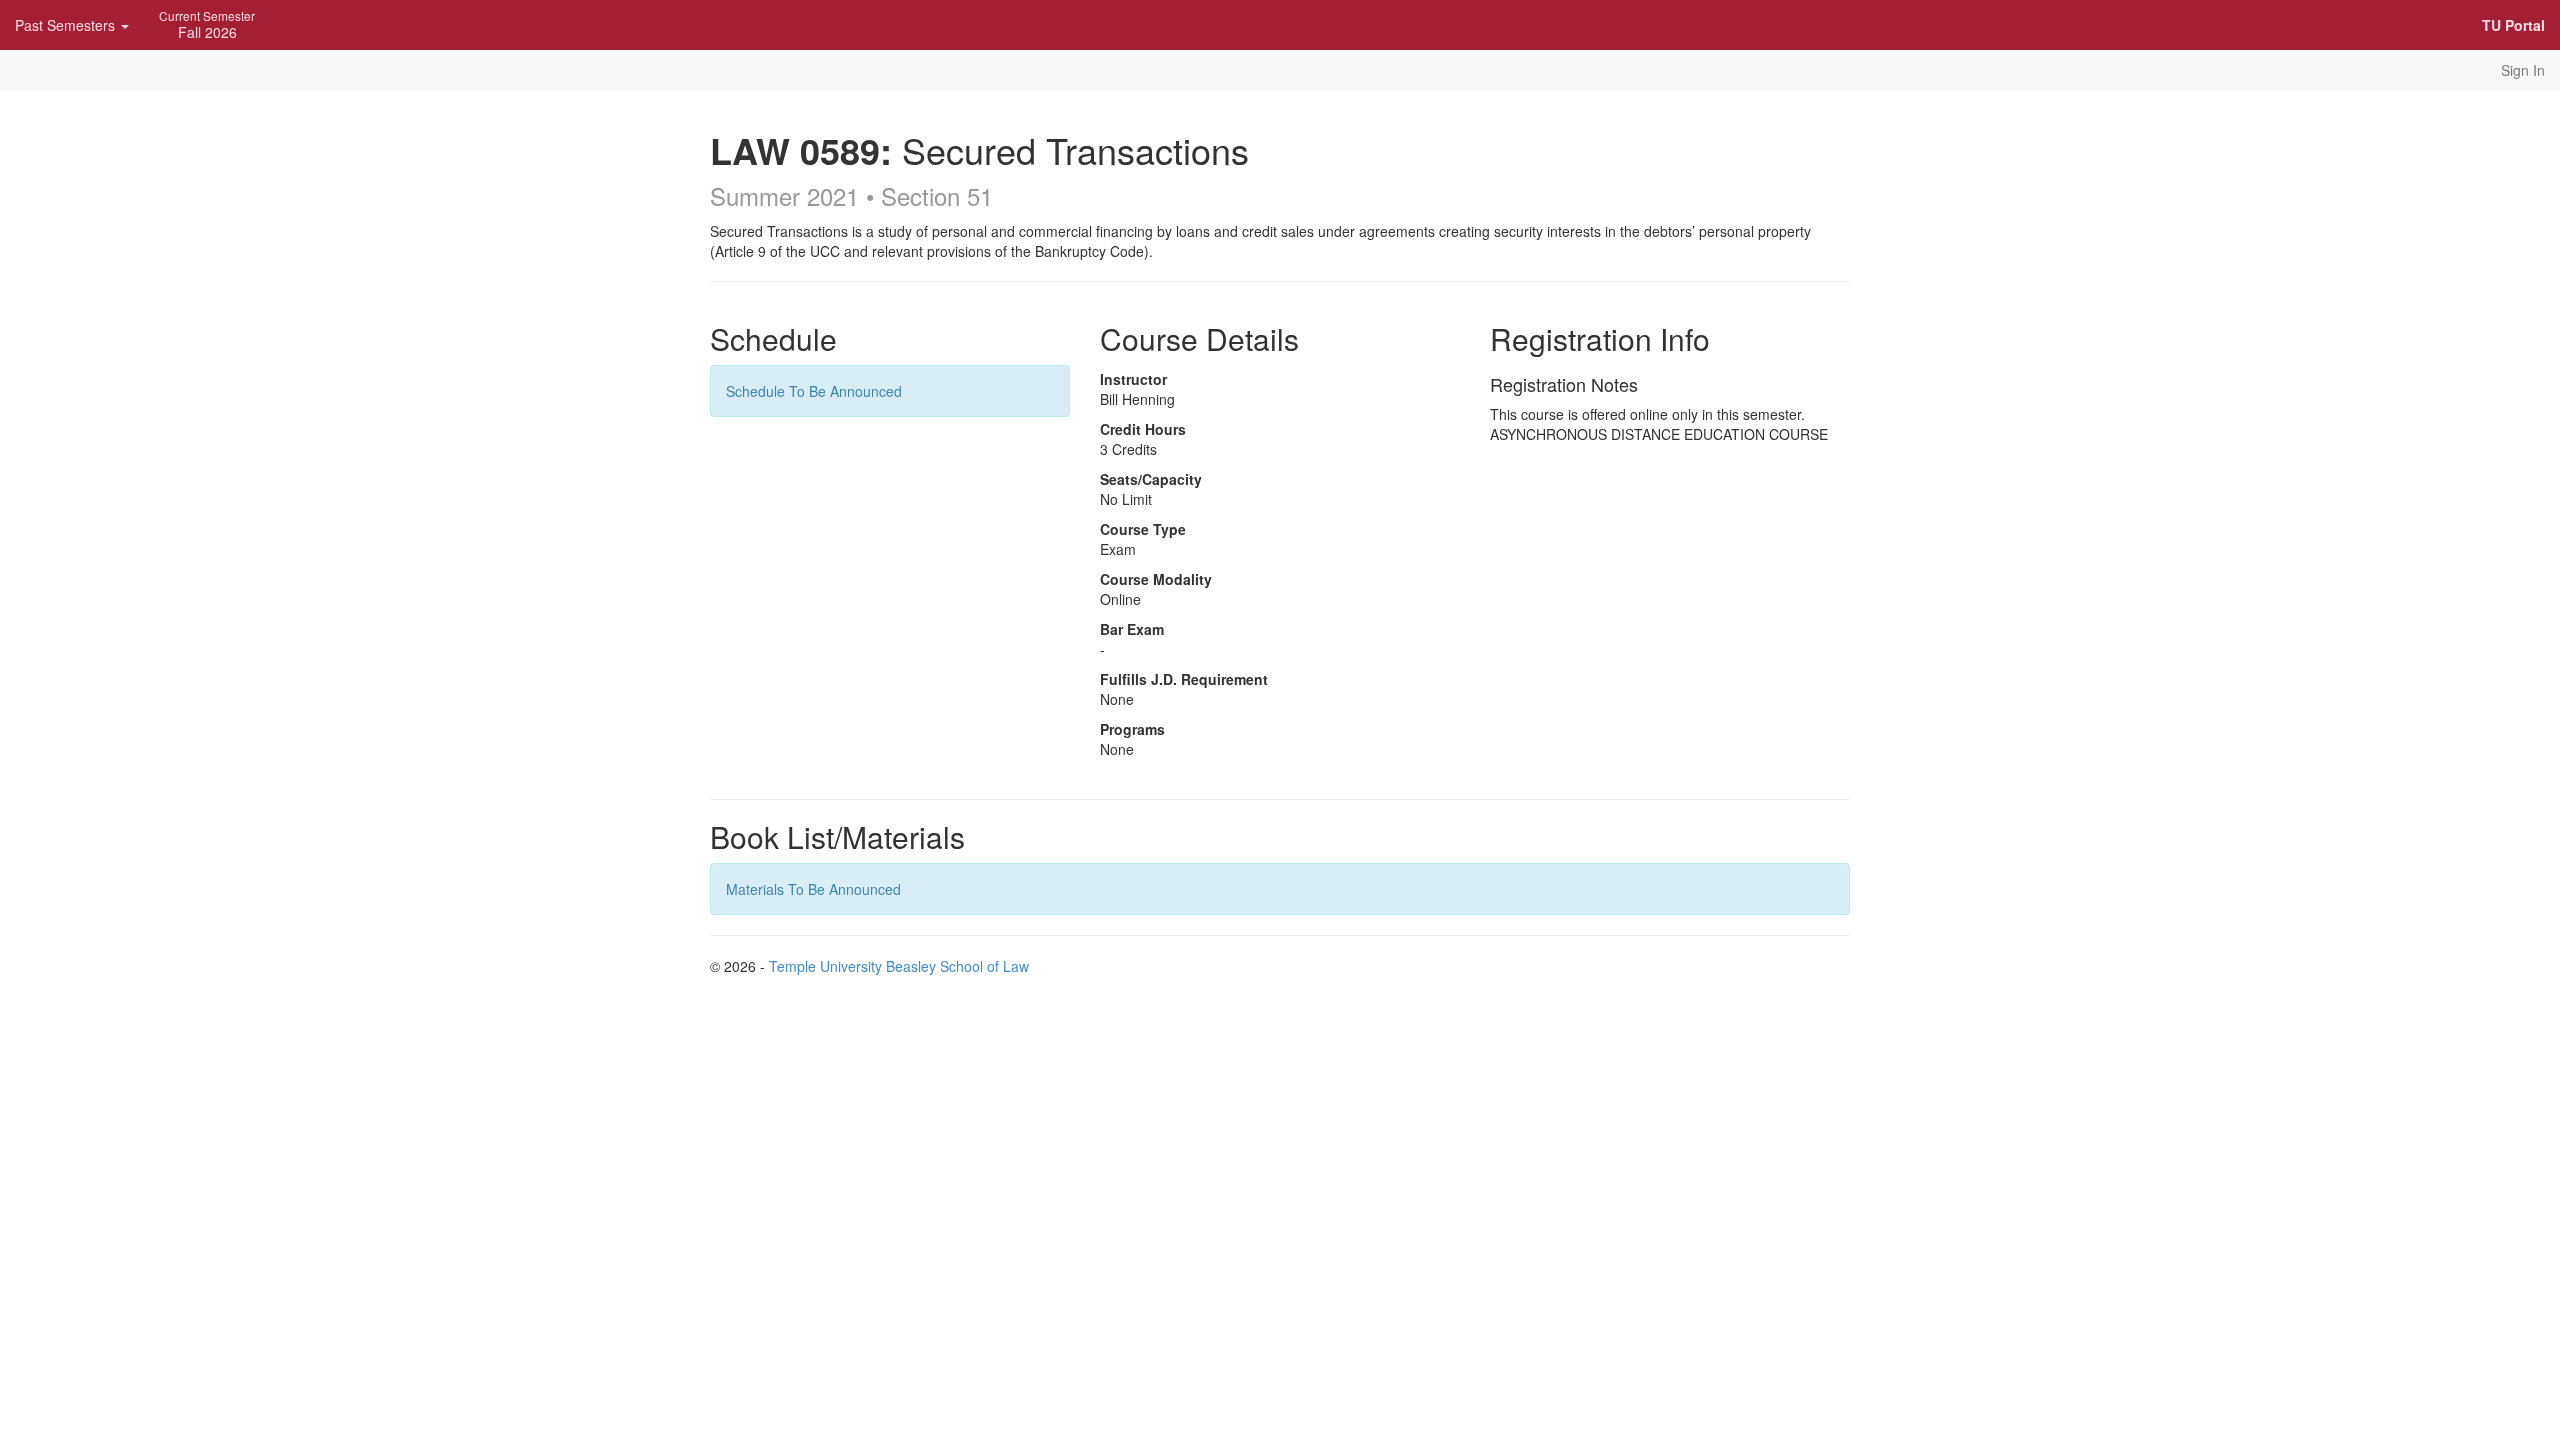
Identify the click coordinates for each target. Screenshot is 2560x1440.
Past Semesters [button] (67, 25)
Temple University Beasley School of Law (899, 966)
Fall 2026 (207, 24)
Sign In (2523, 70)
